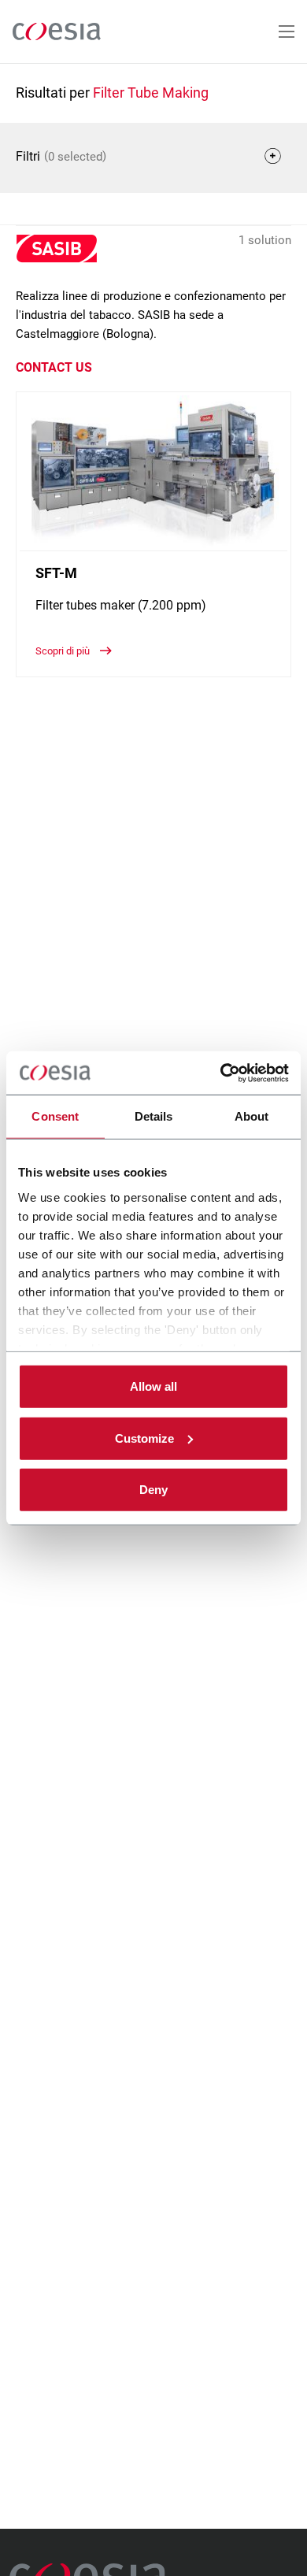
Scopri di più (64, 651)
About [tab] (252, 1116)
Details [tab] (154, 1116)
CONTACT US (54, 367)
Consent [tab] (55, 1116)
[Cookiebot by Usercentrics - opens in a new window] (221, 1073)
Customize (144, 1438)
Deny (153, 1490)
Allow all (153, 1386)
